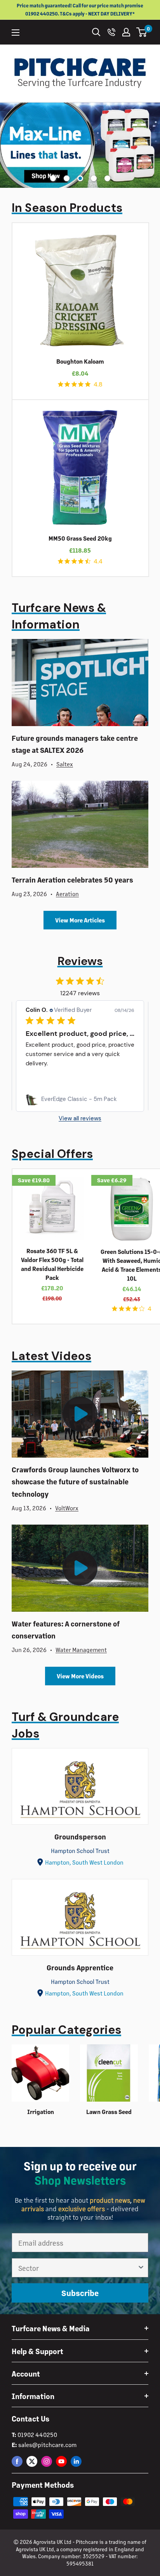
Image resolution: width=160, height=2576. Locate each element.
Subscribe (80, 2293)
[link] (80, 1099)
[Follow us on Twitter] (32, 2461)
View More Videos (80, 1676)
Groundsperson (80, 1837)
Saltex (65, 764)
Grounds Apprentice (80, 1967)
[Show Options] (141, 2268)
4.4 (98, 561)
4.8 (98, 384)
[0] (142, 32)
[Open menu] (16, 33)
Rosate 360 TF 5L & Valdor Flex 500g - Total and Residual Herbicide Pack (52, 1264)
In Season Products (67, 208)
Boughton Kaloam (80, 361)
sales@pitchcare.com (47, 2445)
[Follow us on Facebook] (17, 2461)
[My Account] (126, 32)
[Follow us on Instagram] (47, 2461)
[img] (61, 384)
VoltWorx (67, 1508)
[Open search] (96, 32)
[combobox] (78, 2268)
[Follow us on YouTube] (61, 2461)
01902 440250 (37, 2434)
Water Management (81, 1649)
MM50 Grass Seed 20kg (80, 538)
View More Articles (80, 920)
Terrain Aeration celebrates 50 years (72, 880)
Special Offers (52, 1154)
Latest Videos (51, 1356)
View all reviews (80, 1119)
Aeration (67, 894)
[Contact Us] (111, 32)
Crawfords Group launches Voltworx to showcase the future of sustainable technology (75, 1482)
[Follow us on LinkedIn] (76, 2461)
